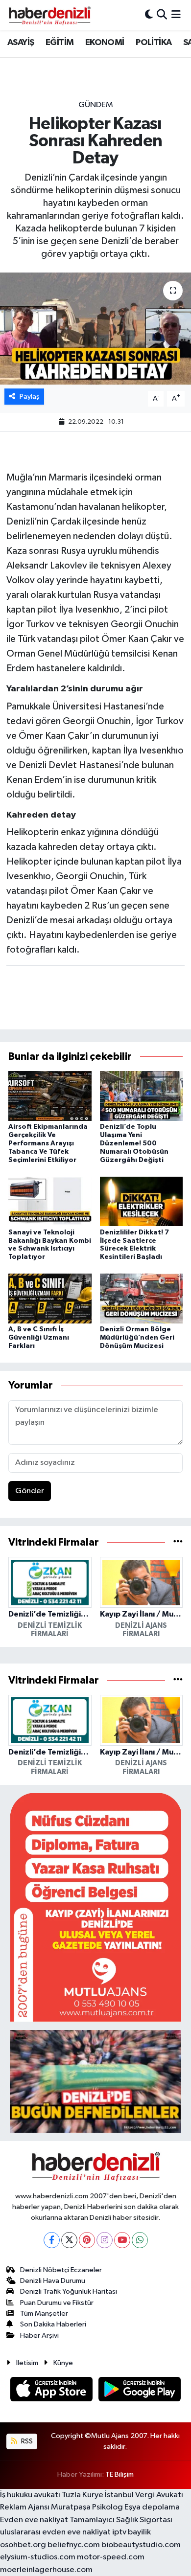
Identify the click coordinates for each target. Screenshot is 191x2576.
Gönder (30, 1491)
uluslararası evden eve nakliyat (55, 2532)
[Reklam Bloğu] (95, 1907)
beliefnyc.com (74, 2545)
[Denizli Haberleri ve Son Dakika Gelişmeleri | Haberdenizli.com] (49, 15)
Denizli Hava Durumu (53, 2281)
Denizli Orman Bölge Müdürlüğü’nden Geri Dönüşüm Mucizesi (137, 1338)
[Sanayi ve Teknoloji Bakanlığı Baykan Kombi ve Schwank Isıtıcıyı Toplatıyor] (50, 1201)
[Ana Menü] (176, 15)
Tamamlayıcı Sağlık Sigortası (121, 2520)
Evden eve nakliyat (34, 2520)
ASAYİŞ (21, 43)
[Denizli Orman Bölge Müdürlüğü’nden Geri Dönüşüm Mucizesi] (142, 1298)
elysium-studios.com (38, 2557)
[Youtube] (122, 2240)
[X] (69, 2240)
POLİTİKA (154, 43)
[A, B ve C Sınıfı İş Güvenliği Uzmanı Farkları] (50, 1298)
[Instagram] (105, 2240)
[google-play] (140, 2391)
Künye (63, 2363)
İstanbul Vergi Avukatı (144, 2495)
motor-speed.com (111, 2557)
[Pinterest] (87, 2240)
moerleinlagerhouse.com (46, 2570)
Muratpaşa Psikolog (87, 2507)
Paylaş (30, 397)
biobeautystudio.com (141, 2545)
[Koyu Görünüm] (149, 15)
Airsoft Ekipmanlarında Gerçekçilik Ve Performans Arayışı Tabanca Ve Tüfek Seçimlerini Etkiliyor (48, 1143)
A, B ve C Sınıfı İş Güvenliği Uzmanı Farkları (39, 1338)
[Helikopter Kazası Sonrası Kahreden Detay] (95, 329)
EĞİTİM (60, 43)
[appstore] (52, 2391)
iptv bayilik (131, 2532)
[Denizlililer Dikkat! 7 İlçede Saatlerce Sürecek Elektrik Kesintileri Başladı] (142, 1201)
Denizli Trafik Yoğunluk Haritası (69, 2291)
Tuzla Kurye (83, 2495)
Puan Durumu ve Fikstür (57, 2303)
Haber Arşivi (39, 2336)
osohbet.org (23, 2545)
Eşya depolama (152, 2507)
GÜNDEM (96, 105)
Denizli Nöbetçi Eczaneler (61, 2270)
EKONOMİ (105, 43)
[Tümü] (178, 1542)
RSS (26, 2441)
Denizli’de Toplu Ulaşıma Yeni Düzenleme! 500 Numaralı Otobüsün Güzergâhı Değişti (134, 1143)
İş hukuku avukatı (30, 2495)
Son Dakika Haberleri (53, 2324)
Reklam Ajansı (25, 2507)
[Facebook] (52, 2240)
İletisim (27, 2363)
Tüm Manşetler (44, 2314)
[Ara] (162, 15)
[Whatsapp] (140, 2240)
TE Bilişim (119, 2474)
